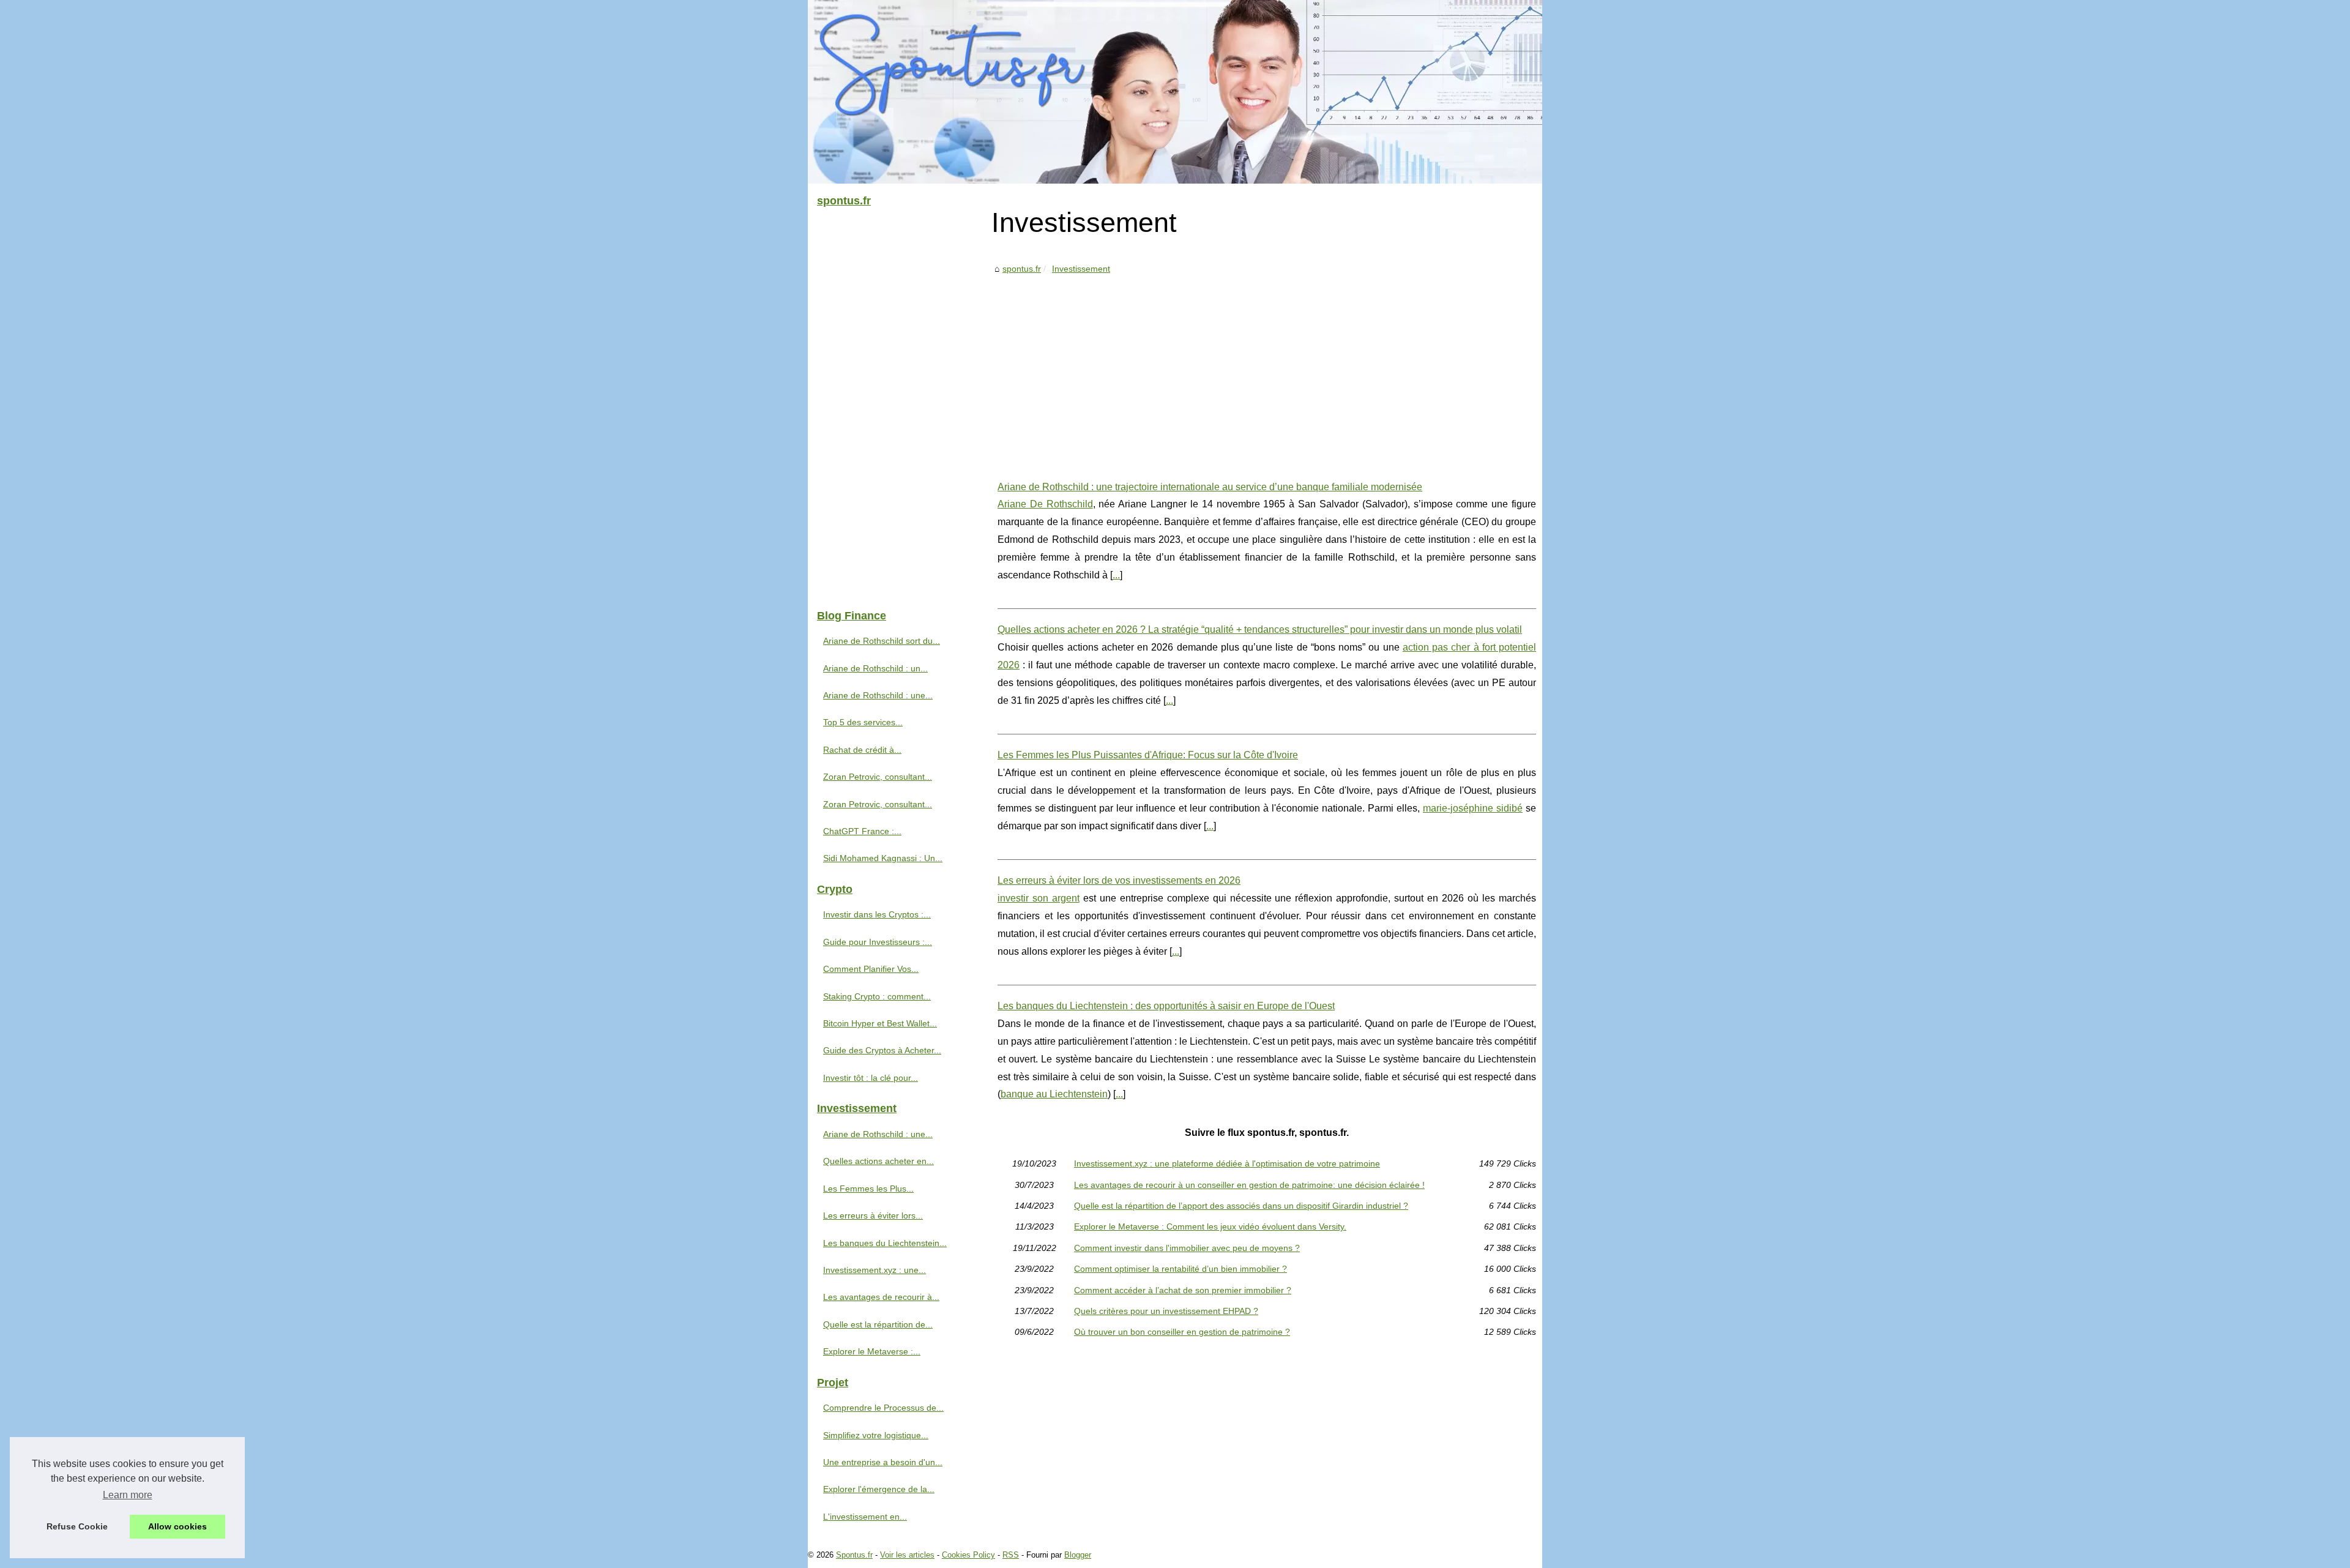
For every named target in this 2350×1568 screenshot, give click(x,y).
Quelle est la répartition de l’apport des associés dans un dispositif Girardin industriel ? (1241, 1206)
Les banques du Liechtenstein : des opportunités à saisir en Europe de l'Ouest (1166, 1006)
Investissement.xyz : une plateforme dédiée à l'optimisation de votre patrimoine (1227, 1163)
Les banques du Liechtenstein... (885, 1243)
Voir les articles (907, 1555)
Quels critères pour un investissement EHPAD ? (1166, 1311)
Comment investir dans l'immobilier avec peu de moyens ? (1187, 1248)
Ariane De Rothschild (1045, 504)
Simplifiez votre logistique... (876, 1435)
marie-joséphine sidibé (1473, 808)
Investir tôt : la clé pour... (871, 1078)
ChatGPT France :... (862, 831)
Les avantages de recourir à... (881, 1297)
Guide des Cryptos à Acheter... (882, 1050)
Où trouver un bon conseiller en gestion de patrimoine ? (1182, 1332)
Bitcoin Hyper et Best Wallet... (880, 1023)
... (1116, 575)
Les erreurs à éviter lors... (873, 1215)
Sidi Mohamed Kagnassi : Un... (883, 858)
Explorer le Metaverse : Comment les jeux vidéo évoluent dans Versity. (1210, 1226)
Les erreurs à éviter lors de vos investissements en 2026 (1119, 880)
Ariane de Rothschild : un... (875, 668)
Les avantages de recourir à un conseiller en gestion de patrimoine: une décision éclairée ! (1249, 1185)
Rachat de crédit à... (862, 750)
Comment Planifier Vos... (871, 969)
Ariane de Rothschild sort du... (882, 641)
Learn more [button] (128, 1495)
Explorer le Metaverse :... (872, 1351)
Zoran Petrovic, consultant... (878, 777)
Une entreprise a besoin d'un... (883, 1462)
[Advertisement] (1267, 368)
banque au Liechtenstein (1054, 1094)
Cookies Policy (968, 1555)
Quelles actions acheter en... (878, 1161)
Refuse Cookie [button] (77, 1526)
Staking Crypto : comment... (877, 996)
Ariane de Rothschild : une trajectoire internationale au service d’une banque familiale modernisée (1210, 487)
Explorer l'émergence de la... (879, 1489)
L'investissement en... (865, 1517)
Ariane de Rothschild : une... (878, 695)
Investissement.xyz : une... (875, 1270)
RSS (1011, 1555)
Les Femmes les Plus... (868, 1189)
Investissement (1081, 269)
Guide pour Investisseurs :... (878, 942)
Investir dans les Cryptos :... (877, 914)
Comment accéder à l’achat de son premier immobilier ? (1183, 1290)
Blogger (1078, 1555)
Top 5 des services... (863, 722)
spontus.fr (1022, 269)
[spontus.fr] (1175, 92)
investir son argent (1039, 898)
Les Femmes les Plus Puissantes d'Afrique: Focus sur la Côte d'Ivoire (1148, 755)
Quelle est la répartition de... (878, 1324)
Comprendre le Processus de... (883, 1408)
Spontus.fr (854, 1555)
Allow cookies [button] (177, 1526)
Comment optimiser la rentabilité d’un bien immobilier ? (1181, 1269)
